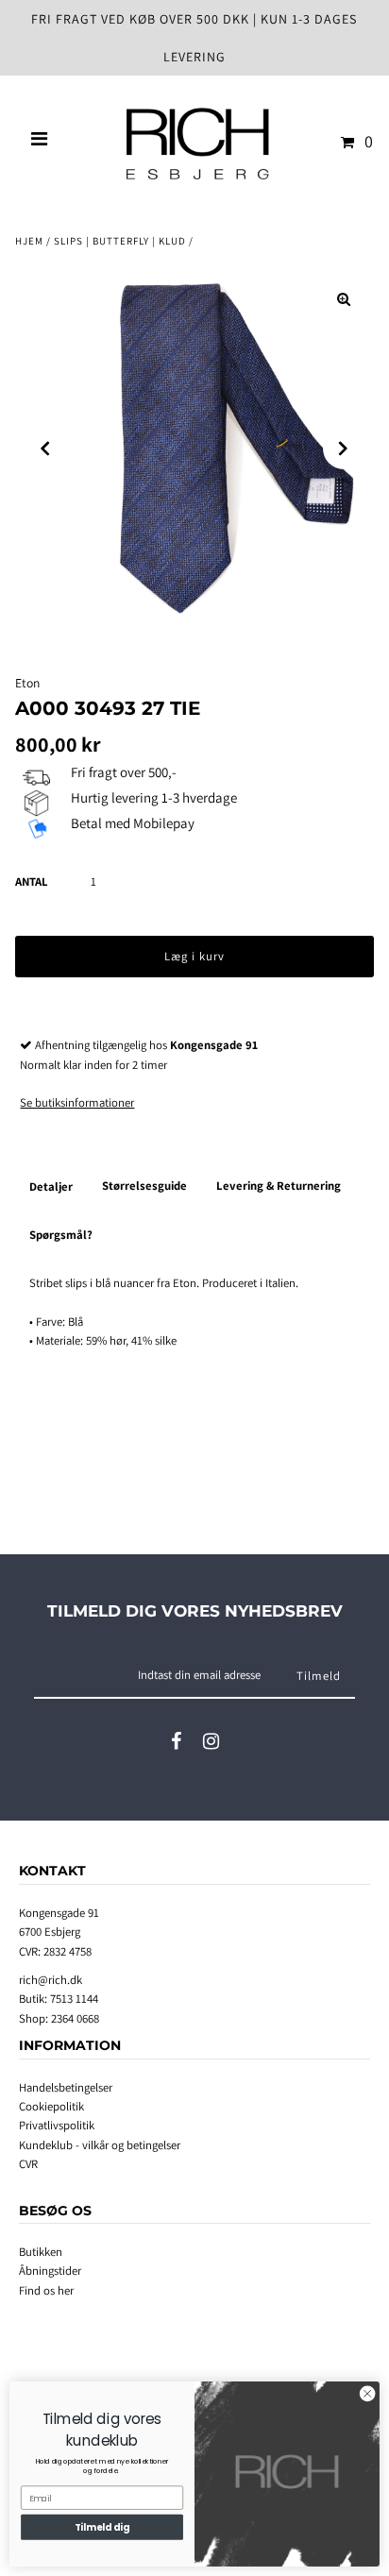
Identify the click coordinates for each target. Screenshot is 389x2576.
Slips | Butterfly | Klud (120, 241)
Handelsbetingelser (66, 2087)
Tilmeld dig (102, 2527)
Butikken (41, 2252)
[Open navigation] (40, 142)
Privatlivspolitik (57, 2125)
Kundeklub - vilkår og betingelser (100, 2145)
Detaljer (51, 1186)
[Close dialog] (367, 2394)
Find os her (46, 2290)
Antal (32, 881)
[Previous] (45, 449)
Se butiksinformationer (77, 1102)
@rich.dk (60, 1980)
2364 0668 (75, 2018)
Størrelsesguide (144, 1186)
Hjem (29, 241)
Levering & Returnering (279, 1186)
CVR (28, 2164)
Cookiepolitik (51, 2106)
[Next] (344, 449)
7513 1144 (74, 1999)
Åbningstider (50, 2271)
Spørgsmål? (61, 1235)
